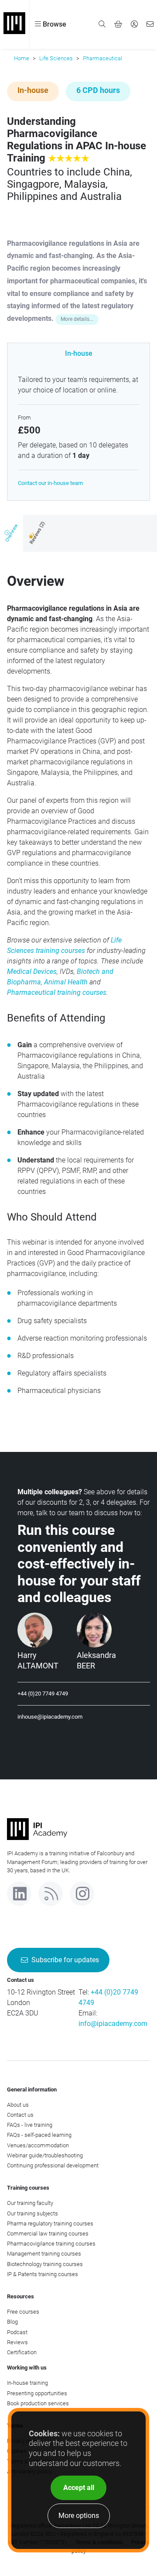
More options (79, 2516)
